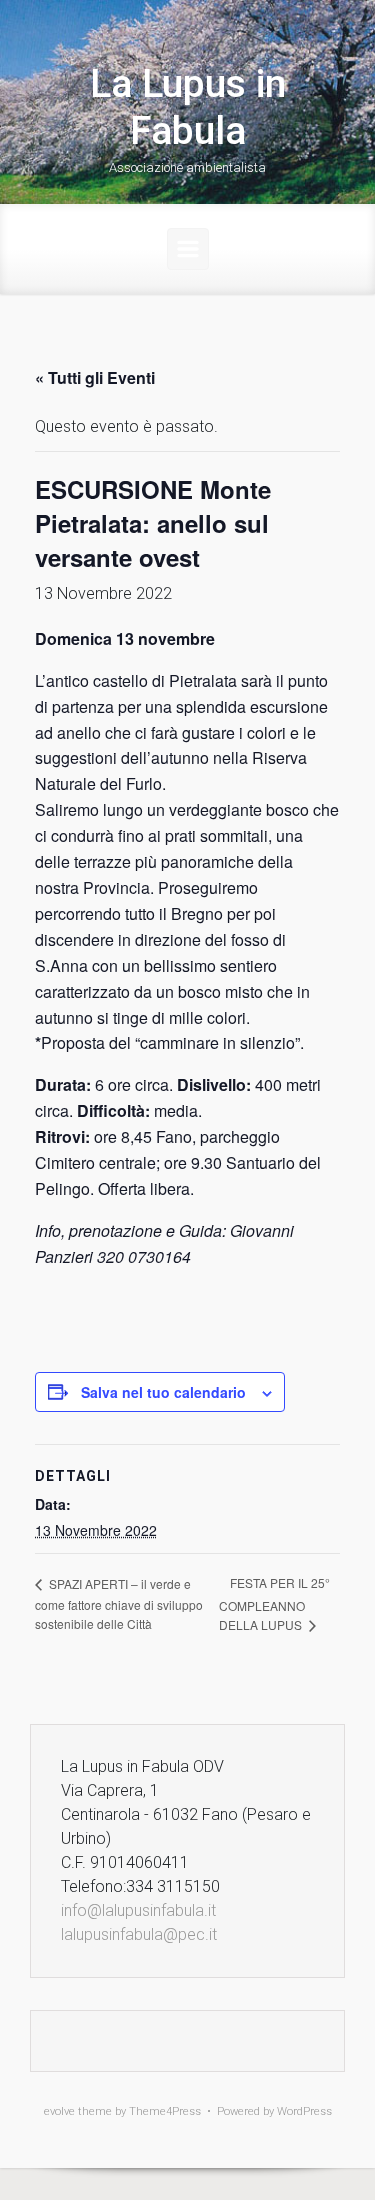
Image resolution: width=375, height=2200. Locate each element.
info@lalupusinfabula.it (138, 1910)
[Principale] (188, 249)
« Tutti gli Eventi (95, 377)
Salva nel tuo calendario (163, 1392)
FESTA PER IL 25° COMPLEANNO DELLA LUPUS (274, 1603)
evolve (59, 2111)
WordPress (304, 2111)
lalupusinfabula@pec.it (139, 1934)
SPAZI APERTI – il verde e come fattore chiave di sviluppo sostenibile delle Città (119, 1603)
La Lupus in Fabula (188, 107)
